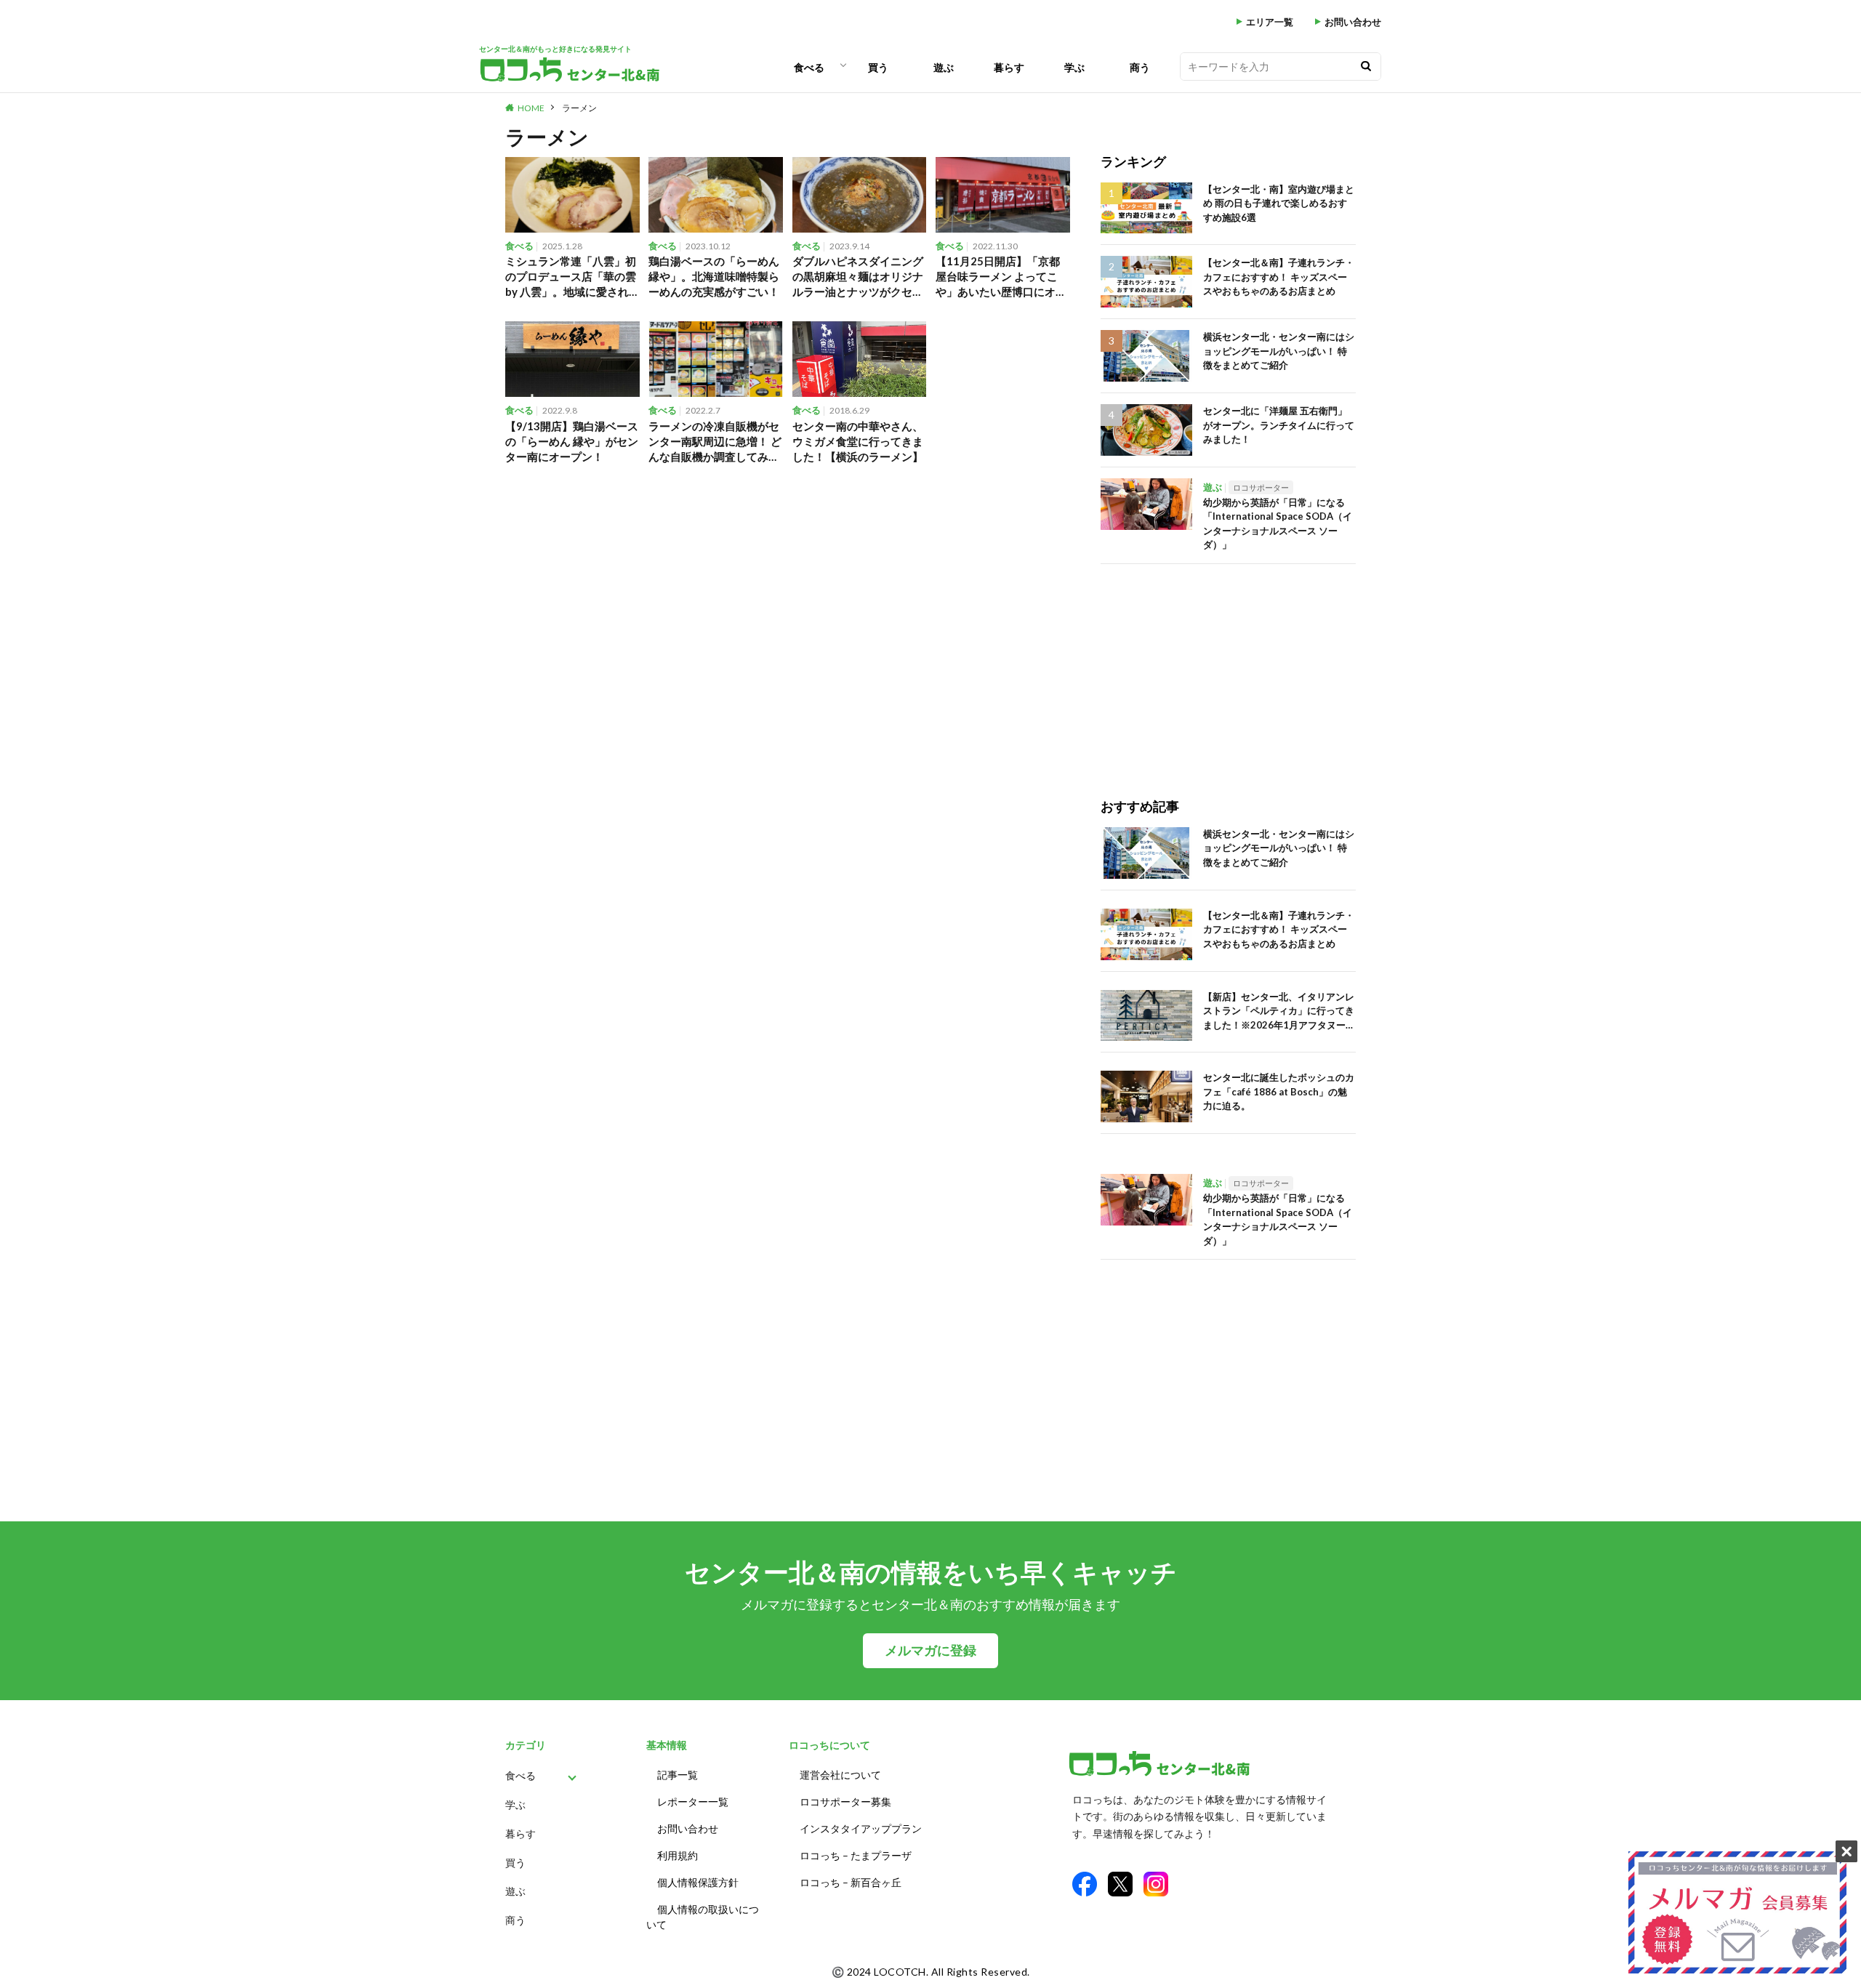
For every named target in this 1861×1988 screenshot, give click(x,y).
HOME (531, 108)
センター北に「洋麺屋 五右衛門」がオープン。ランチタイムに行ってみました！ (1279, 425)
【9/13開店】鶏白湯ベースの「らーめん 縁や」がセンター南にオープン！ (572, 441)
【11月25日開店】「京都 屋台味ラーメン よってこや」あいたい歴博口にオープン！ (1001, 277)
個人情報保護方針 (698, 1882)
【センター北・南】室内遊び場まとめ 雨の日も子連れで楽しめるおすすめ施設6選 (1279, 203)
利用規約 (678, 1855)
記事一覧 (678, 1775)
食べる (809, 67)
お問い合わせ (1353, 22)
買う (878, 67)
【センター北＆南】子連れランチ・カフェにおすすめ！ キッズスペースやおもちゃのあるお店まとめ (1279, 277)
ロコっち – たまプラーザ (856, 1855)
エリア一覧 (1270, 22)
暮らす (1009, 67)
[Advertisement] (1228, 666)
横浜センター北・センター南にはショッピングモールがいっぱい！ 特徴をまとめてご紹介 (1279, 351)
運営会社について (840, 1775)
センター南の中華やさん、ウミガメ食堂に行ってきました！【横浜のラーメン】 (858, 441)
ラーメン (579, 108)
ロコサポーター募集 (845, 1802)
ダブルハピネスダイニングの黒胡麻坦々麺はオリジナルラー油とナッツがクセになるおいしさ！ (858, 277)
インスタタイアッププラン (861, 1828)
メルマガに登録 (930, 1650)
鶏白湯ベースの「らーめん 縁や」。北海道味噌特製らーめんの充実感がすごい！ (714, 276)
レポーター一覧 (693, 1802)
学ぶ (1074, 67)
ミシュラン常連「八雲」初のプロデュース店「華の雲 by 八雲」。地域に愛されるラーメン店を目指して (571, 277)
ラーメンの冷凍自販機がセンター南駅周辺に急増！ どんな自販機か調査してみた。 (715, 442)
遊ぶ (944, 67)
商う (1140, 67)
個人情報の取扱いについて (703, 1917)
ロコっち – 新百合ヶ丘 (851, 1882)
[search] (1366, 67)
